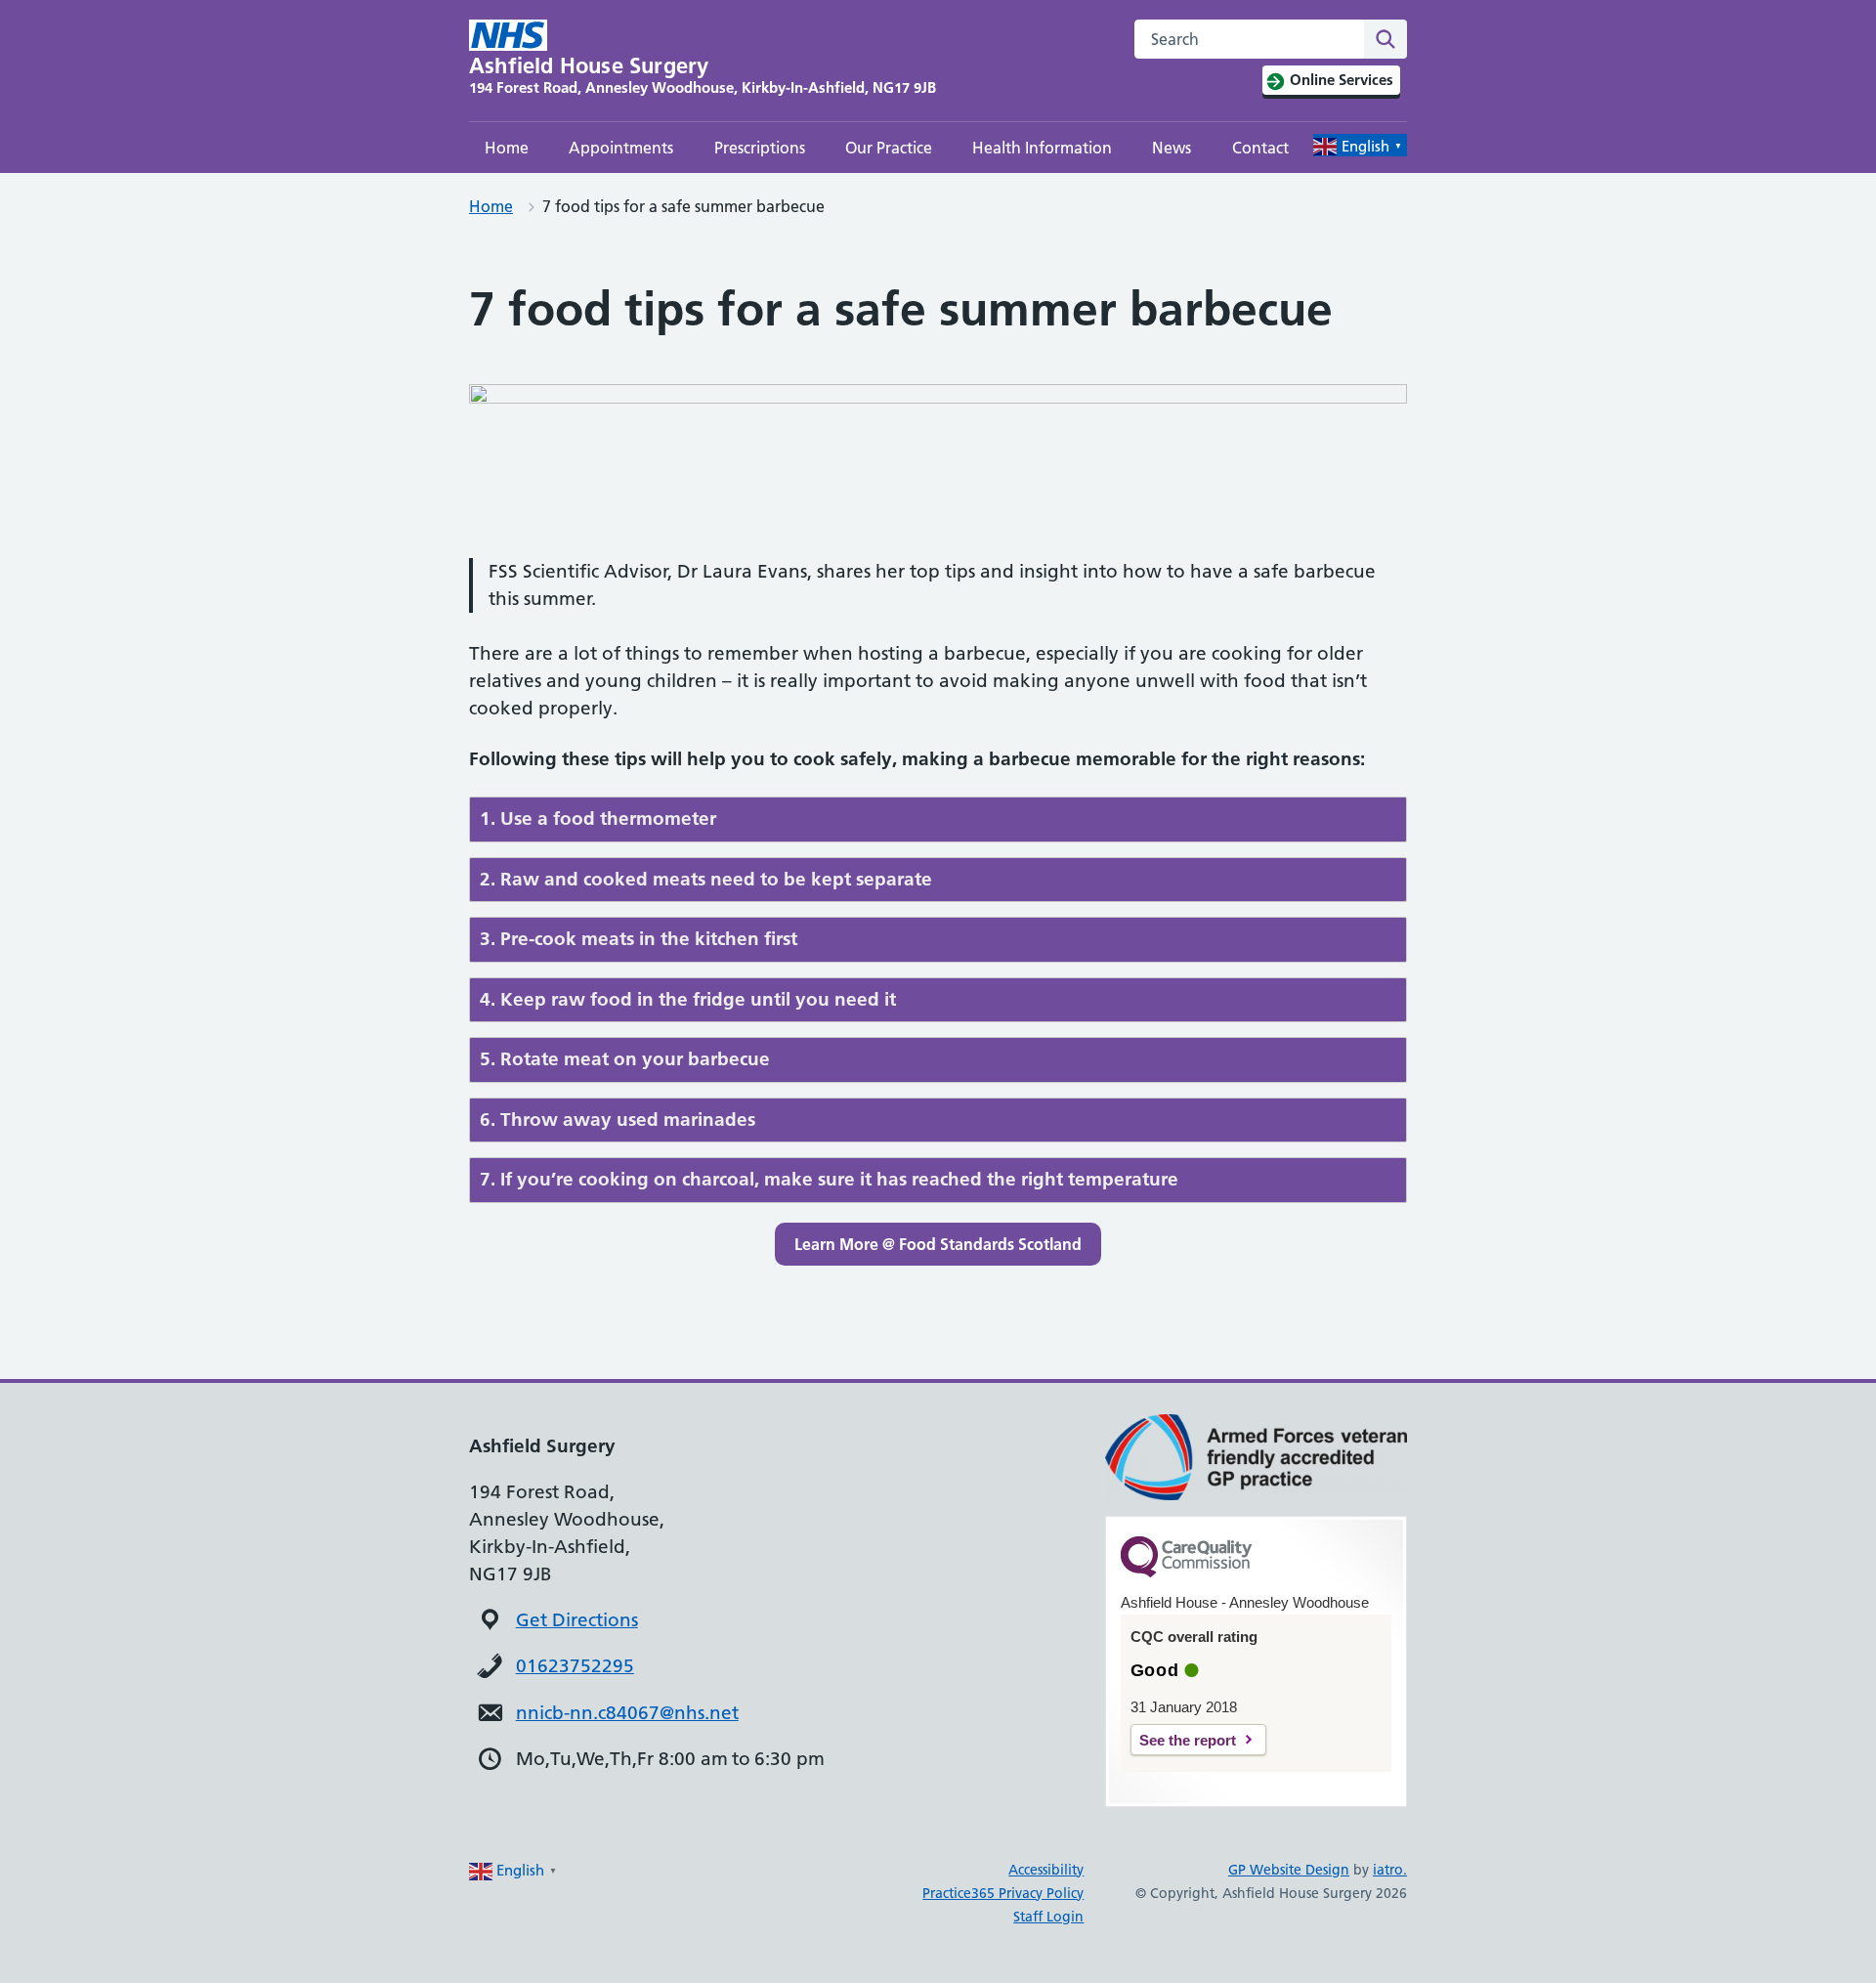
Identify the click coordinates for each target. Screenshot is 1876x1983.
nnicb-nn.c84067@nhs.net (627, 1713)
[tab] (938, 819)
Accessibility (1046, 1870)
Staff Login (1048, 1917)
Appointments (621, 148)
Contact (1260, 148)
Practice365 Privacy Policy (1003, 1893)
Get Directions (577, 1620)
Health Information (1042, 148)
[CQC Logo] (1186, 1573)
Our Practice (889, 148)
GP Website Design (1289, 1870)
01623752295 (575, 1666)
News (1172, 148)
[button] (938, 1244)
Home (507, 148)
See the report (1188, 1740)
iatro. (1390, 1870)
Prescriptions (760, 148)
